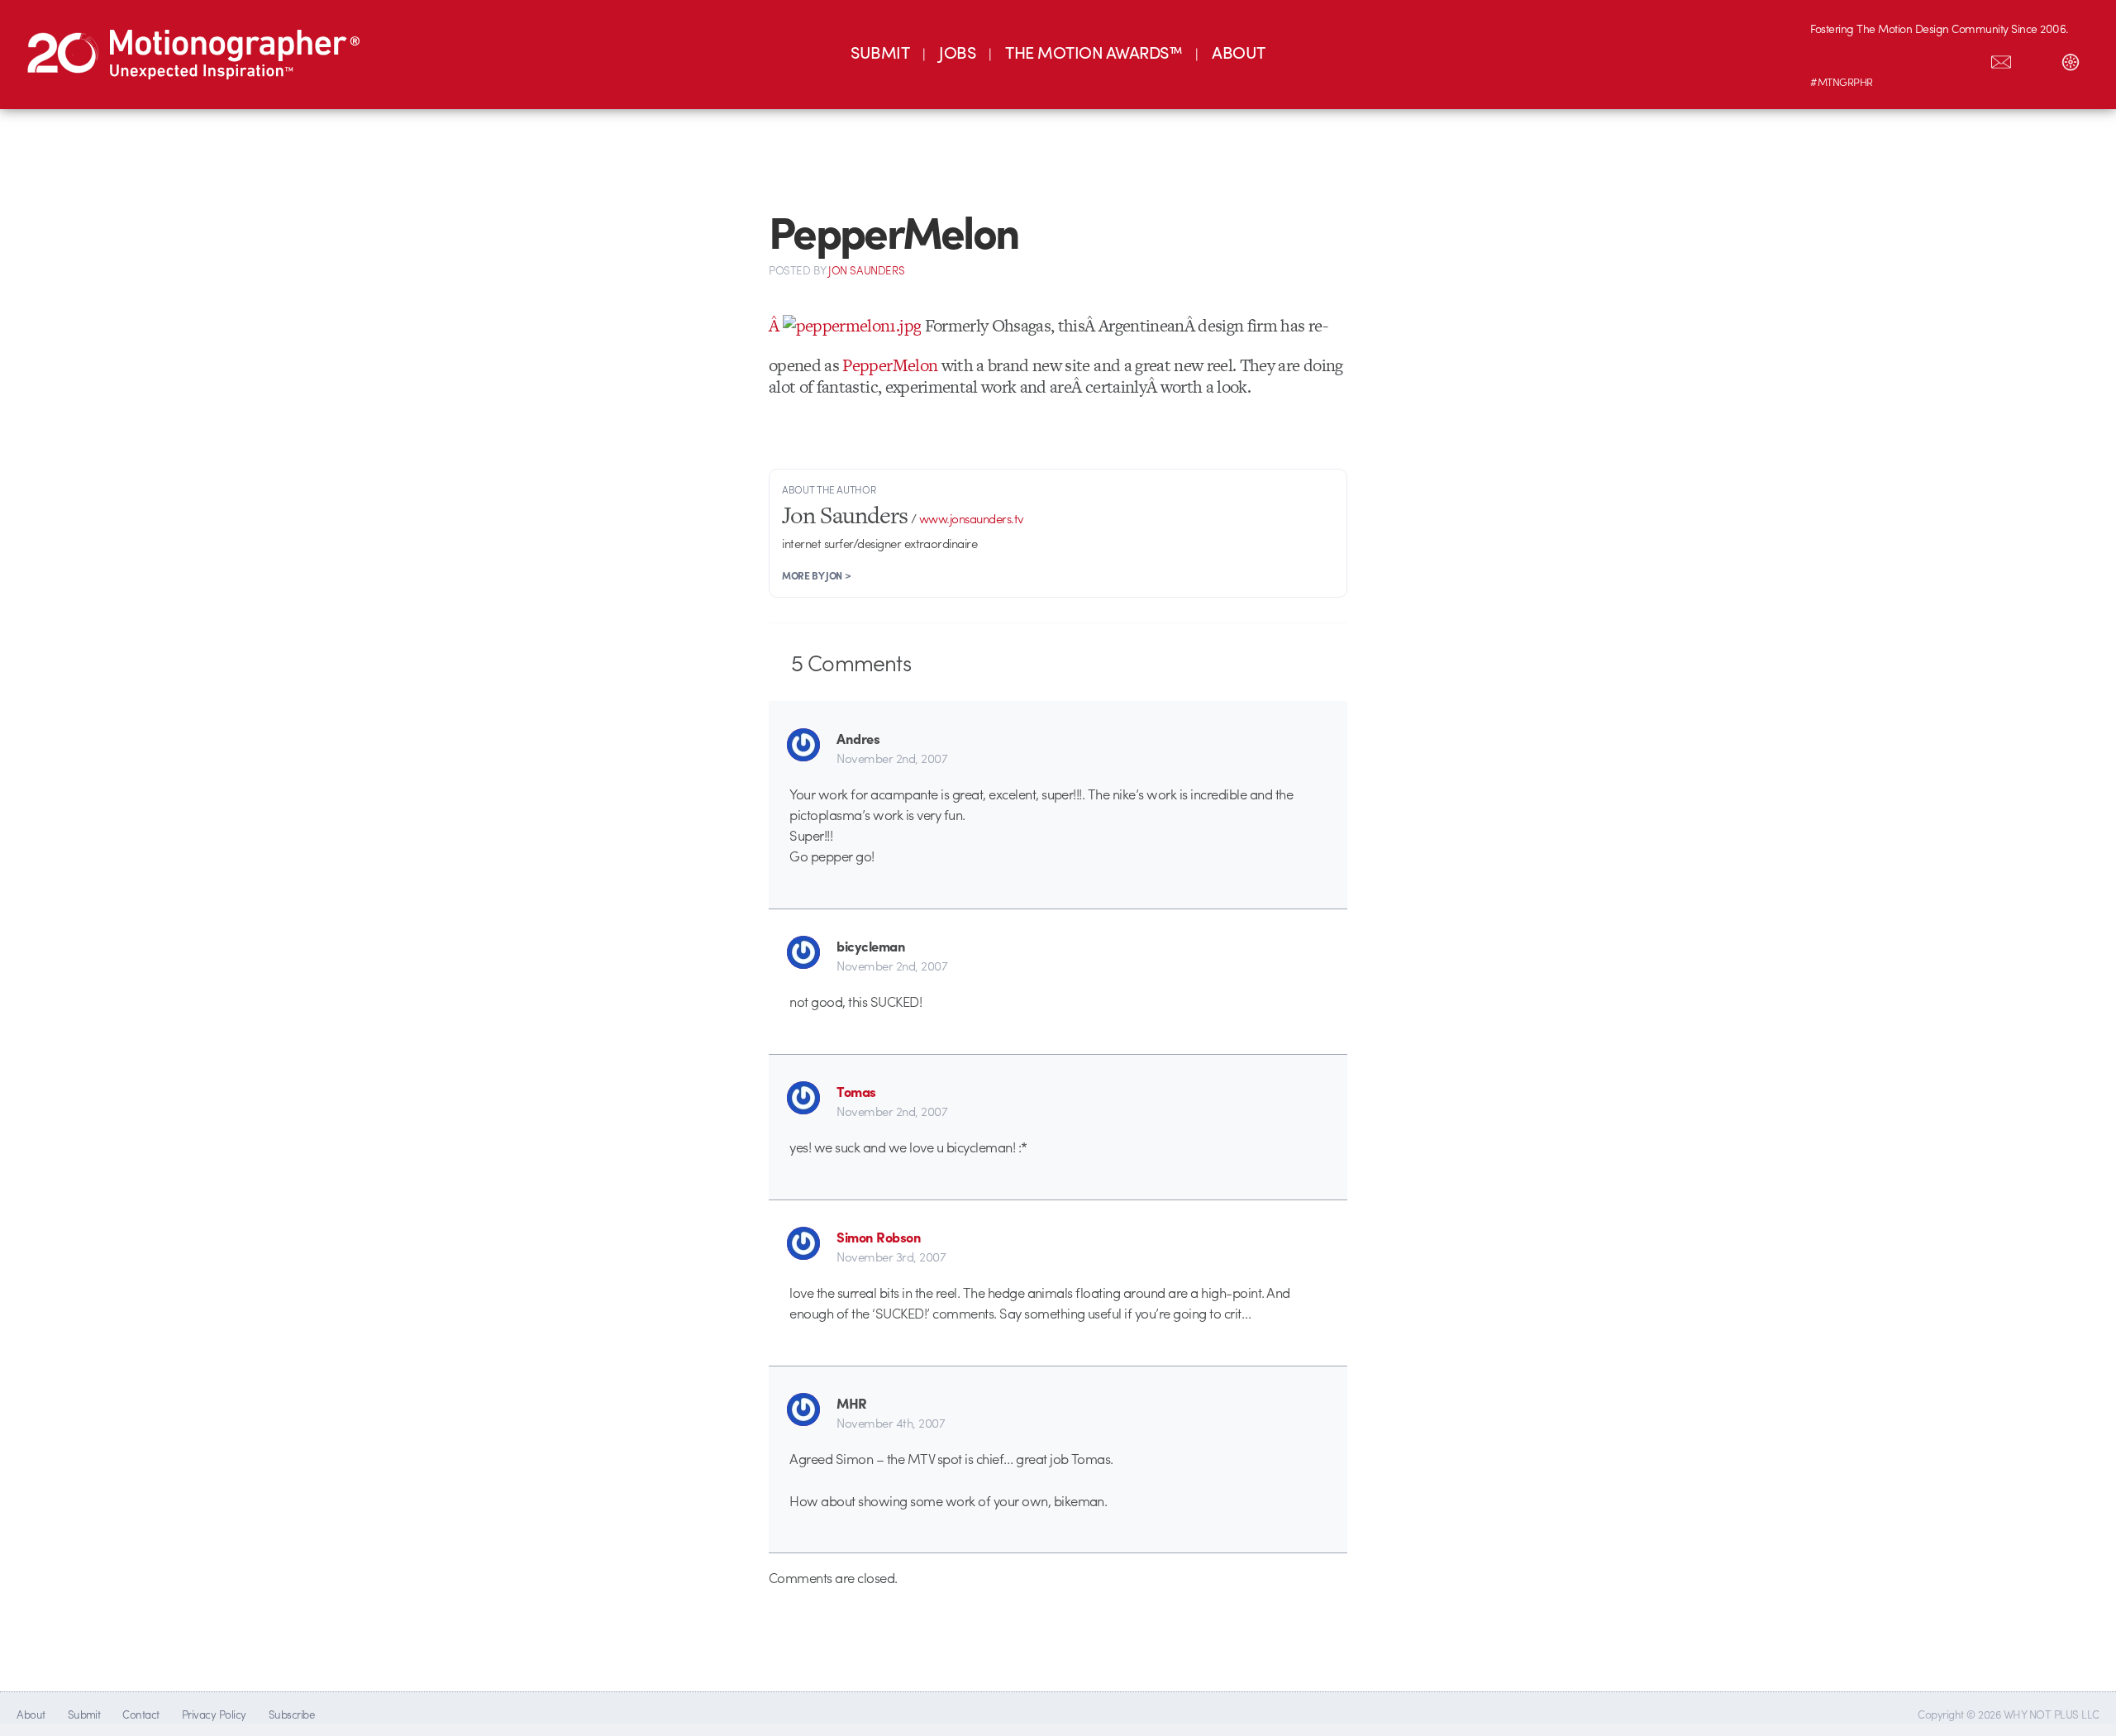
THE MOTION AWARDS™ (1094, 52)
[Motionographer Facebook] (1932, 59)
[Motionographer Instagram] (1828, 59)
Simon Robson (879, 1237)
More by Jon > (816, 575)
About (31, 1714)
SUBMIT (880, 52)
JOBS (957, 52)
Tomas (856, 1091)
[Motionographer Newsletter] (2001, 59)
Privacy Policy (214, 1714)
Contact (141, 1714)
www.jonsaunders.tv (972, 518)
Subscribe (291, 1714)
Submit (84, 1714)
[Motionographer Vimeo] (1897, 59)
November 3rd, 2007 (891, 1257)
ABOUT (1238, 52)
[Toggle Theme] (2071, 59)
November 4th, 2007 (891, 1423)
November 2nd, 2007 (892, 758)
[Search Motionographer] (2036, 59)
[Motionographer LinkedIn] (1862, 59)
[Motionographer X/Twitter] (1966, 59)
